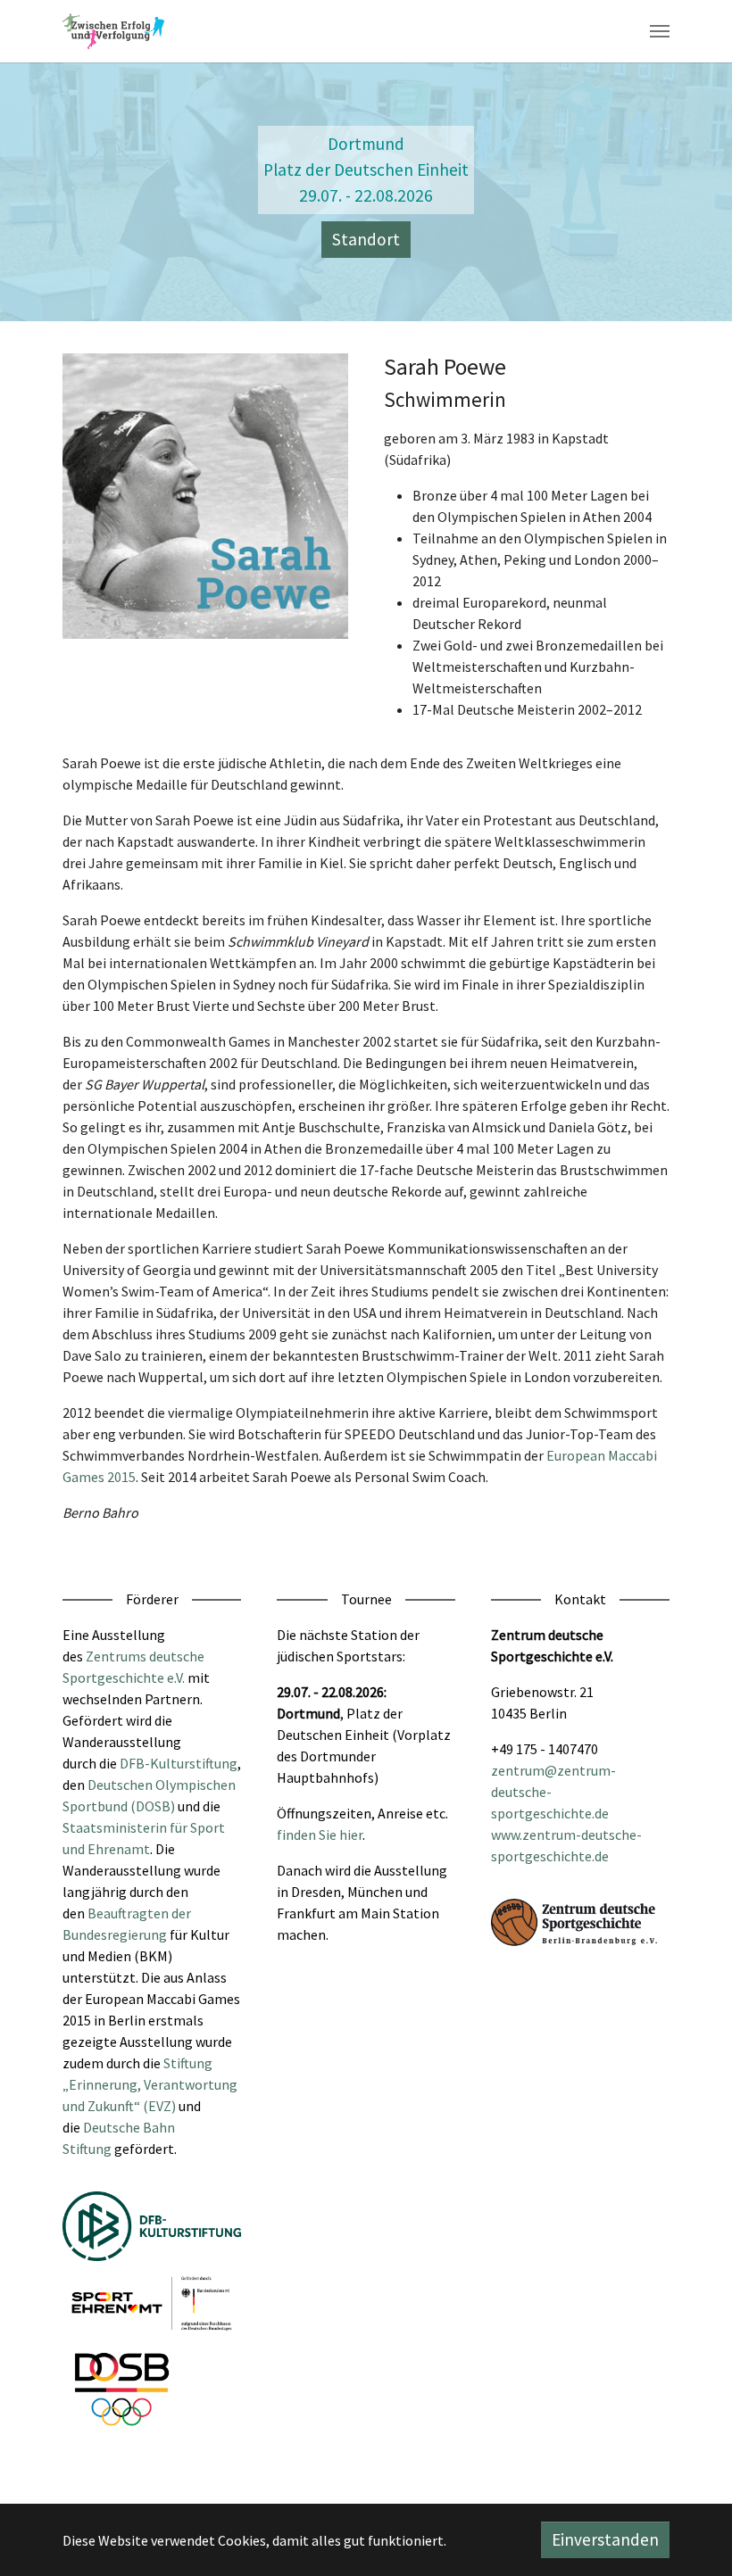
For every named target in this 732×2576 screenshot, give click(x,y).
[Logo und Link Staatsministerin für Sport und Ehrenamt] (152, 2303)
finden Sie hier (320, 1835)
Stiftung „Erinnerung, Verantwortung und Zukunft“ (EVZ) (150, 2084)
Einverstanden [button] (605, 2539)
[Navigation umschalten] (660, 31)
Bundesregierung (115, 1934)
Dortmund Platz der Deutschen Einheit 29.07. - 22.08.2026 (366, 170)
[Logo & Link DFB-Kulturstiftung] (152, 2226)
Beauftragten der (139, 1913)
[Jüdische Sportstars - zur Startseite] (113, 31)
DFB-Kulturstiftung (179, 1763)
